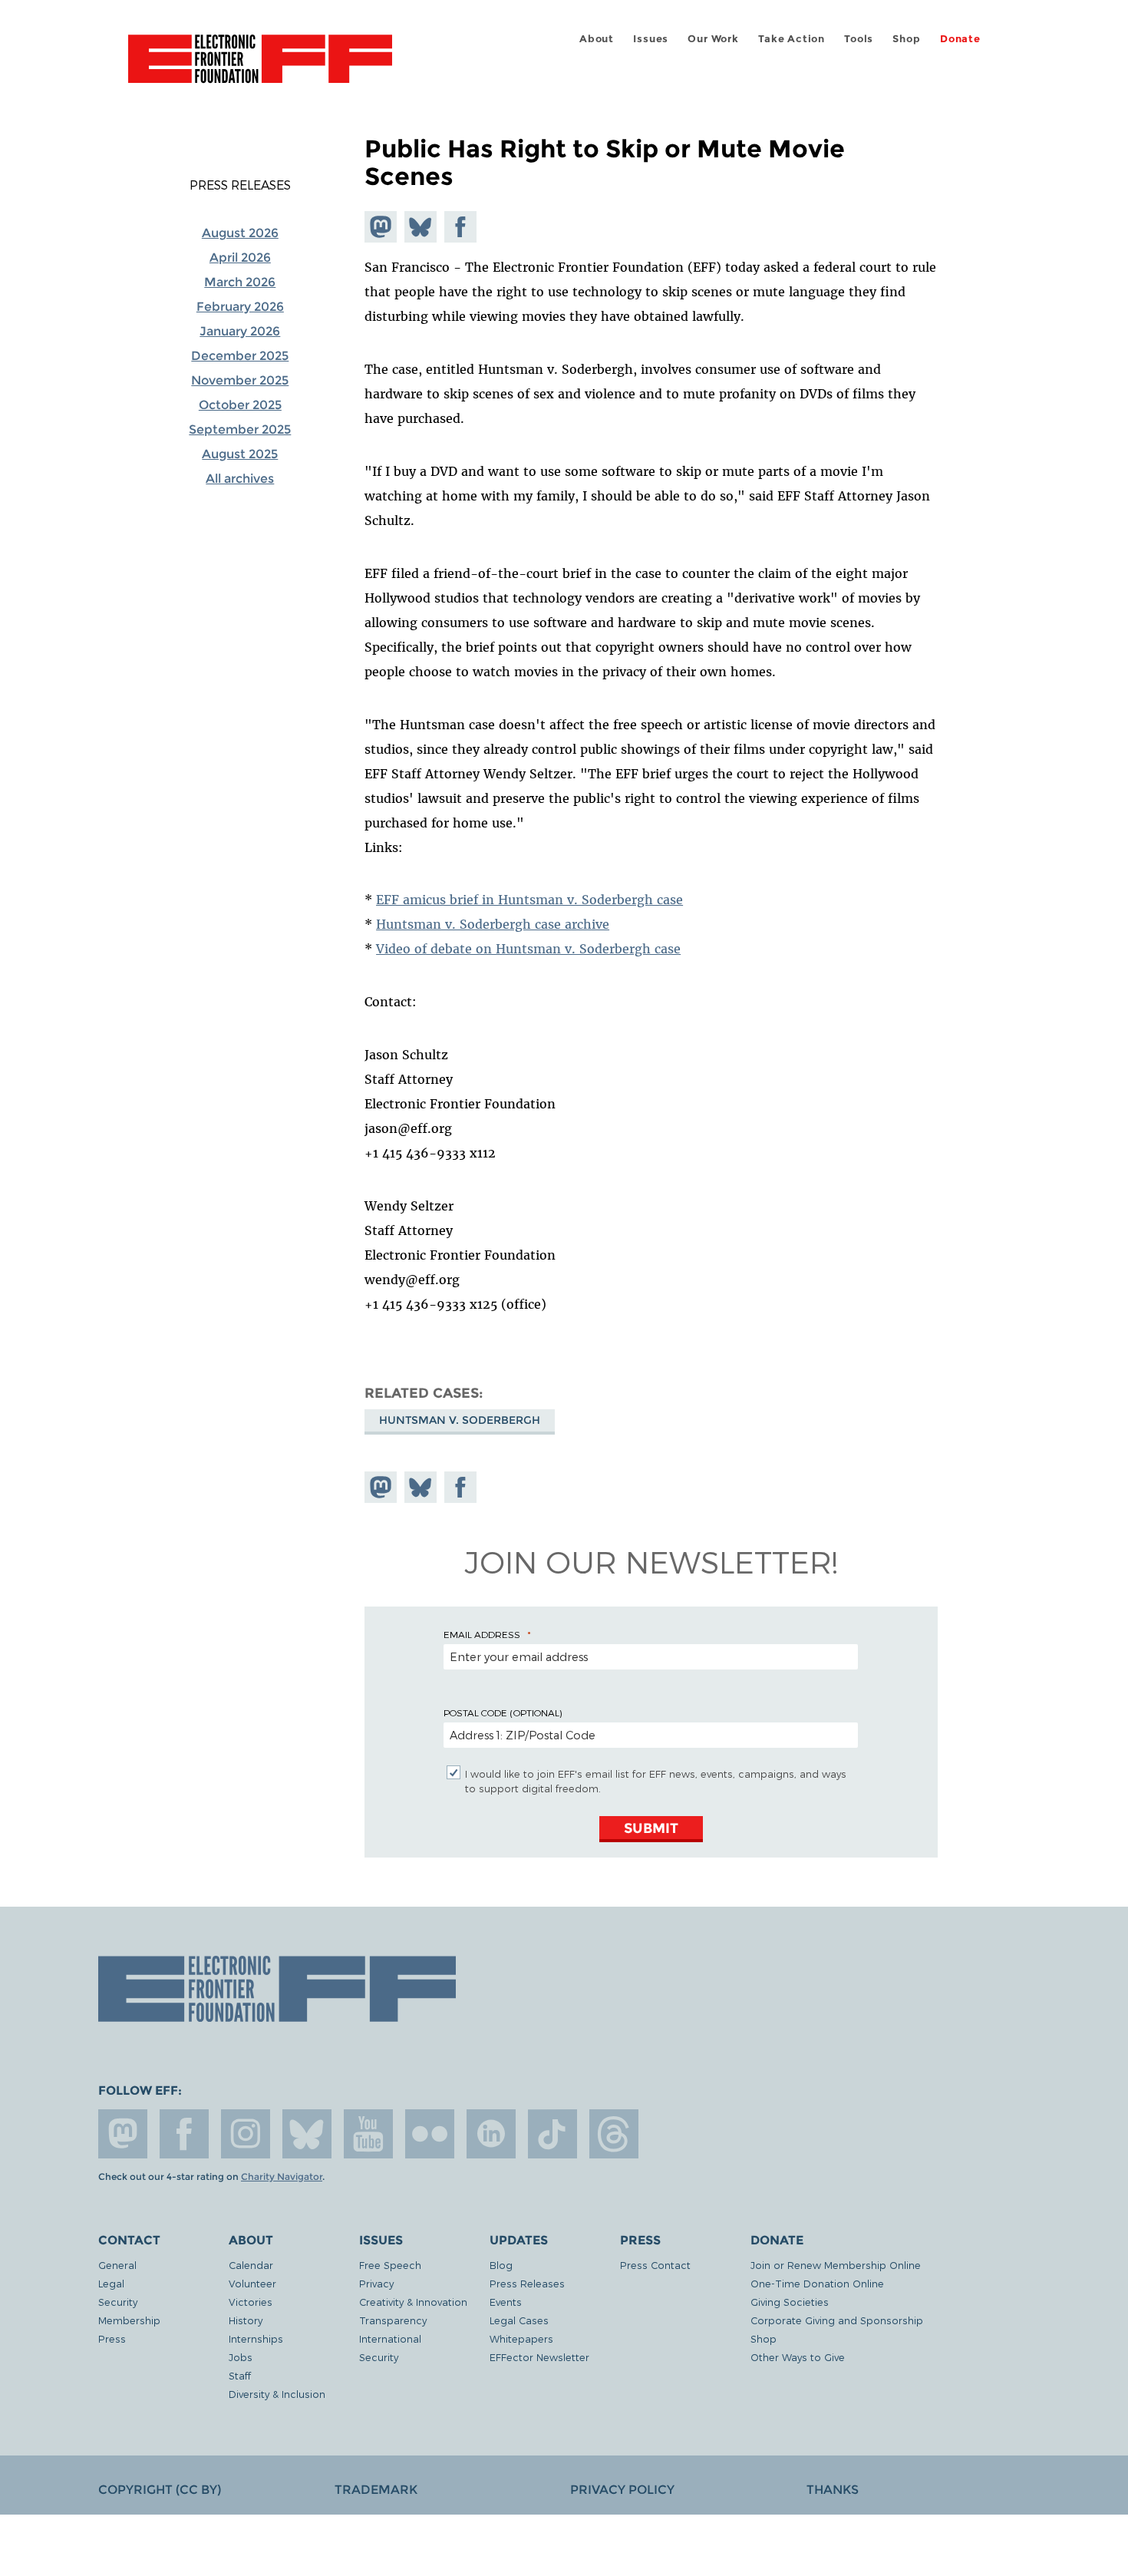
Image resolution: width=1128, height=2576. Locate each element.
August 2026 (240, 233)
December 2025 (240, 356)
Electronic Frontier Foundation (260, 68)
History (246, 2320)
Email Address (482, 1634)
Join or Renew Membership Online (836, 2265)
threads (614, 2134)
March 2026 (240, 282)
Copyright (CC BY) (160, 2490)
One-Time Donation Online (817, 2283)
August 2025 (240, 454)
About (597, 39)
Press (112, 2338)
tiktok (552, 2134)
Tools (859, 39)
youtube (368, 2134)
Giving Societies (790, 2302)
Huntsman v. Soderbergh (460, 1420)
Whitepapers (521, 2338)
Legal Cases (519, 2320)
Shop (906, 39)
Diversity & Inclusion (277, 2394)
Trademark (376, 2490)
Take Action (792, 39)
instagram (246, 2134)
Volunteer (252, 2283)
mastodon (123, 2134)
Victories (251, 2302)
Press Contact (655, 2265)
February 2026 (240, 307)
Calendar (251, 2265)
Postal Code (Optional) (503, 1712)
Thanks (833, 2490)
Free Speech (390, 2265)
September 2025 (240, 429)
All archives (240, 479)
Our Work (713, 39)
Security (118, 2302)
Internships (256, 2338)
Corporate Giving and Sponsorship (837, 2320)
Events (506, 2302)
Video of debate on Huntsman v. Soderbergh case (528, 949)
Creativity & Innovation (413, 2302)
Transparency (393, 2320)
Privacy (376, 2283)
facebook (184, 2134)
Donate (960, 39)
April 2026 (240, 258)
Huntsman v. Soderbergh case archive (493, 924)
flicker (430, 2134)
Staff (240, 2375)
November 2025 (240, 380)
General (117, 2265)
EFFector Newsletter (539, 2357)
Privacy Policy (622, 2490)
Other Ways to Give (798, 2357)
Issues (651, 39)
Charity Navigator (282, 2177)
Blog (501, 2265)
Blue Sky (307, 2134)
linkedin (491, 2134)
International (390, 2338)
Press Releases (240, 185)
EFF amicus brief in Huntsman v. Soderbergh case (529, 900)
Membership (129, 2320)
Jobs (241, 2357)
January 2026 (240, 331)
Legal (111, 2283)
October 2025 (240, 405)
